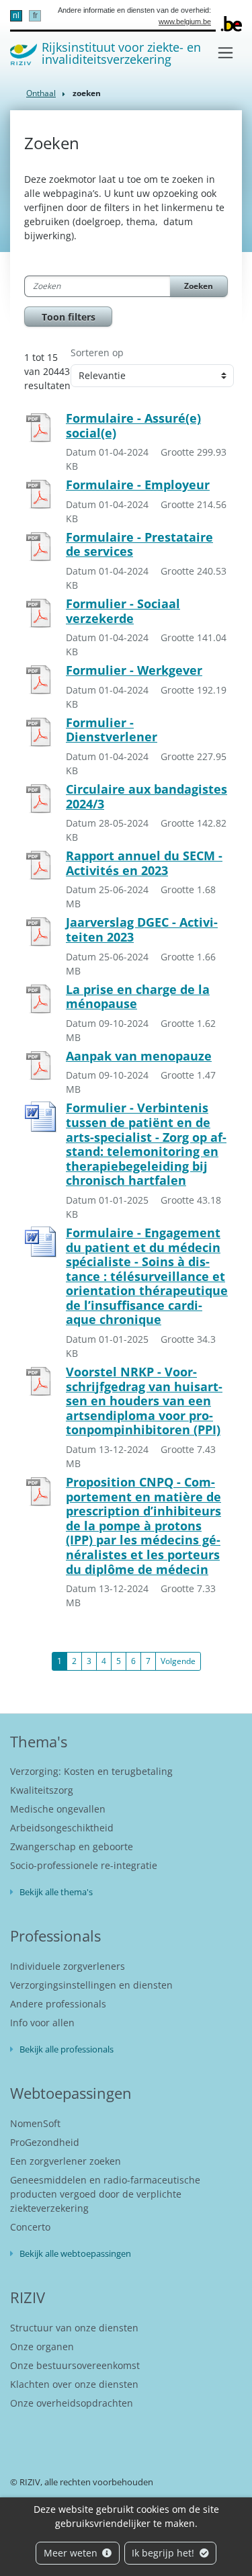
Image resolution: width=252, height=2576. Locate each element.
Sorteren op (97, 352)
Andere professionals (58, 2004)
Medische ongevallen (58, 1809)
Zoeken (199, 286)
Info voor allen (42, 2023)
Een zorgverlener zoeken (66, 2161)
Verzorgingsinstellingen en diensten (91, 1985)
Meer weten (72, 2553)
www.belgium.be (185, 22)
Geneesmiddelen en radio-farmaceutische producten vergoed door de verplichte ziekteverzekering (105, 2194)
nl (16, 15)
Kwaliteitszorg (42, 1790)
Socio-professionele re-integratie (84, 1865)
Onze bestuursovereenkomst (75, 2365)
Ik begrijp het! (164, 2553)
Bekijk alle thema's (56, 1892)
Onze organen (42, 2346)
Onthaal (41, 93)
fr (35, 15)
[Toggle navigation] (225, 53)
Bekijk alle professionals (67, 2049)
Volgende (178, 1661)
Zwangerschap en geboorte (72, 1846)
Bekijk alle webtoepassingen (75, 2253)
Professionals (55, 1936)
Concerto (30, 2227)
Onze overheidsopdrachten (72, 2403)
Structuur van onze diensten (74, 2328)
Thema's (39, 1741)
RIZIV (28, 2297)
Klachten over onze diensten (74, 2384)
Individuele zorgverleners (68, 1966)
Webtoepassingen (71, 2093)
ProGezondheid (45, 2142)
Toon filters (69, 317)
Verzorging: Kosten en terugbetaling (91, 1771)
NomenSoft (35, 2123)
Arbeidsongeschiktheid (62, 1828)
